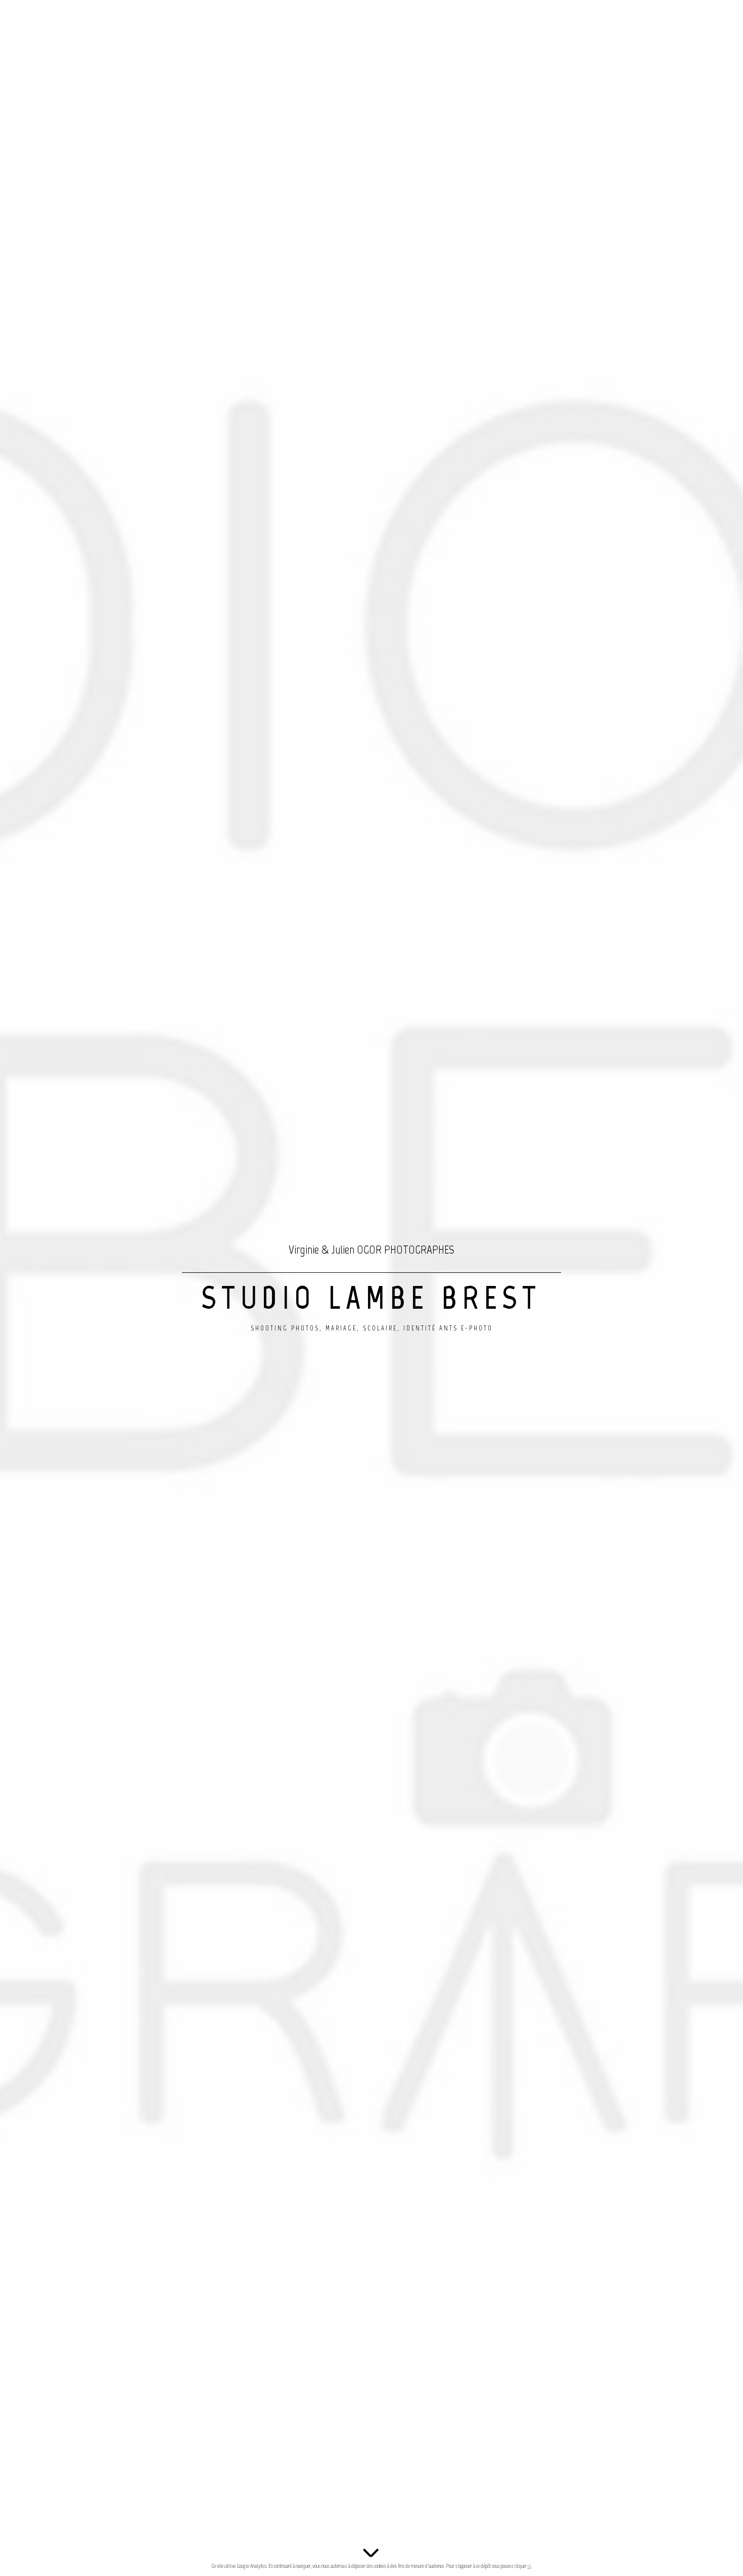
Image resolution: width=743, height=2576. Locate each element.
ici (529, 2566)
